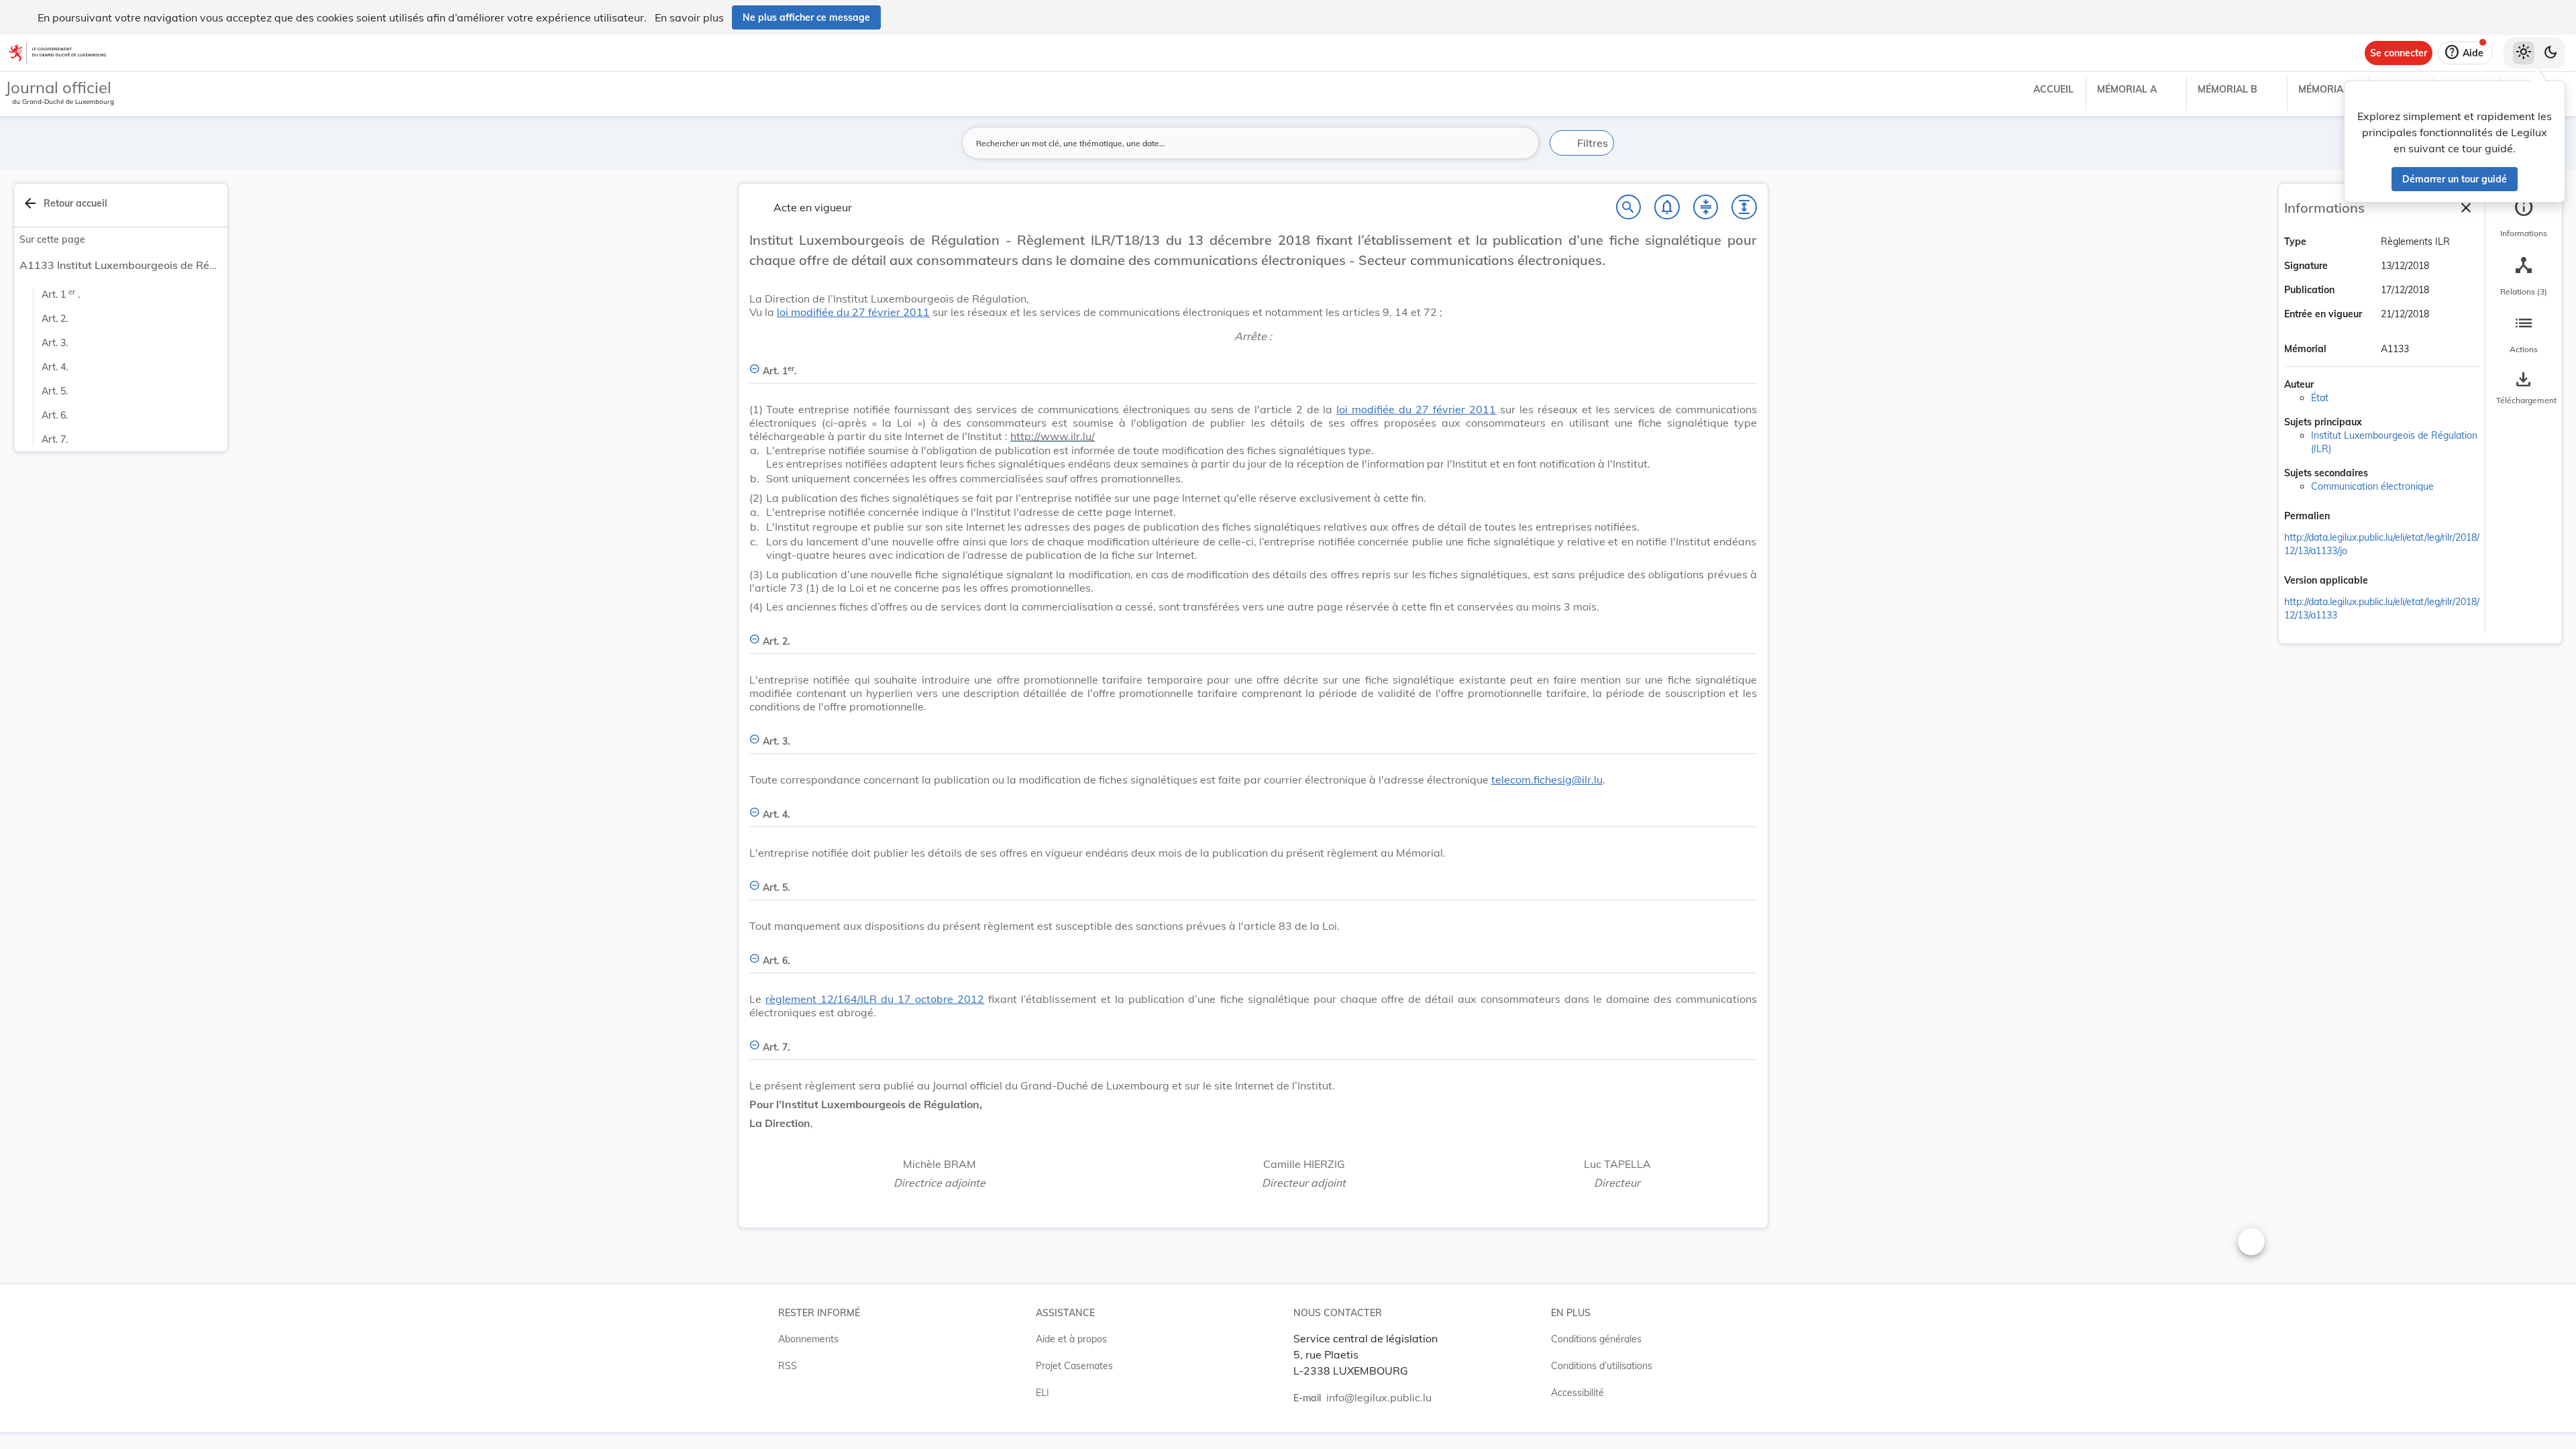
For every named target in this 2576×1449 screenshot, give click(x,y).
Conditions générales (1596, 1339)
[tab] (2524, 218)
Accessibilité (1577, 1393)
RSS (788, 1366)
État (2320, 398)
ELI (1042, 1393)
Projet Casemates (1074, 1366)
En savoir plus (689, 17)
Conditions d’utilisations (1602, 1366)
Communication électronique (2372, 486)
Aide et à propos (1071, 1339)
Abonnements (808, 1339)
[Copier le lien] (2349, 517)
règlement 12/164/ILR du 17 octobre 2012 (875, 999)
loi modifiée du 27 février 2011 (853, 312)
